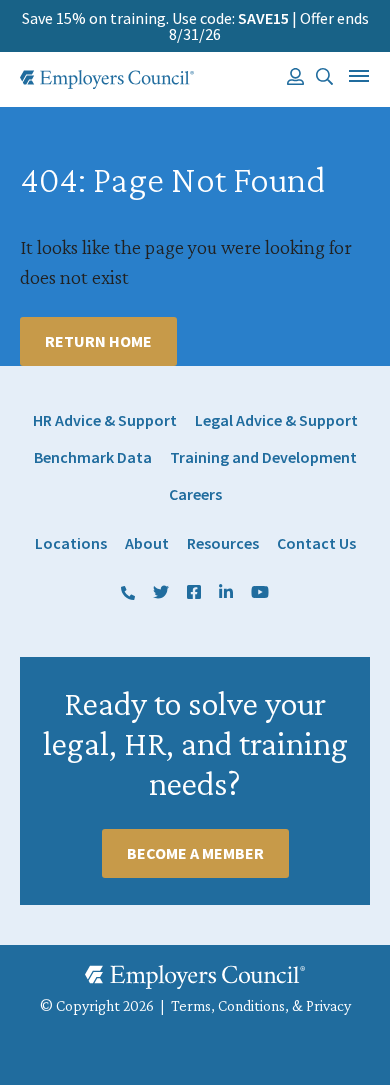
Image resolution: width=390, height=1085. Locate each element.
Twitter (161, 593)
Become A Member (195, 853)
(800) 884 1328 (128, 593)
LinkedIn (226, 593)
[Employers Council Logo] (107, 79)
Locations (71, 543)
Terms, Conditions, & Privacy (261, 1005)
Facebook (194, 593)
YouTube (260, 593)
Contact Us (316, 543)
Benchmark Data (93, 457)
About (147, 543)
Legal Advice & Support (276, 420)
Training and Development (263, 457)
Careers (195, 494)
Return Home (98, 341)
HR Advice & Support (105, 420)
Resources (223, 543)
